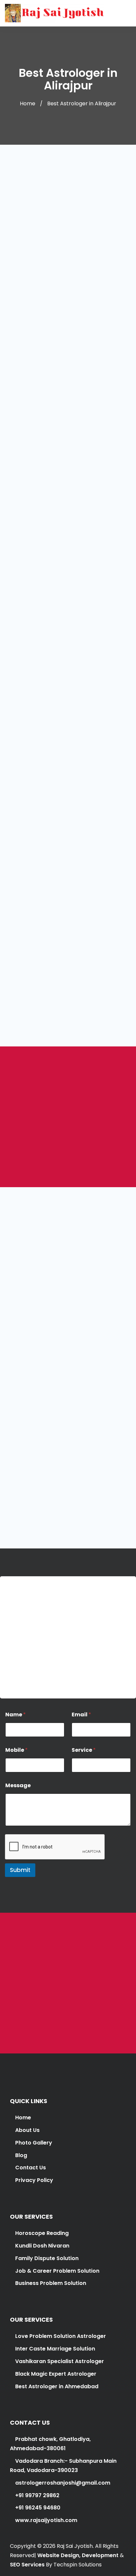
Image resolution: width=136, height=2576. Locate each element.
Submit (20, 1870)
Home (28, 103)
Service (84, 1750)
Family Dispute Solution (47, 2258)
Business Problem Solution (51, 2283)
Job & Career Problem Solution (57, 2271)
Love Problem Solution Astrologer (61, 2336)
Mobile (17, 1750)
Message (18, 1785)
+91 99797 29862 (27, 1682)
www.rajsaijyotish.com (46, 2520)
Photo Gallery (34, 2143)
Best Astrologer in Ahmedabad (57, 2386)
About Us (27, 2130)
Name (16, 1715)
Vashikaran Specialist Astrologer (59, 2361)
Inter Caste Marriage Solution (55, 2349)
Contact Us (31, 2168)
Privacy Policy (34, 2180)
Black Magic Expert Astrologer (56, 2374)
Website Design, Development (78, 2555)
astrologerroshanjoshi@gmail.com (52, 1657)
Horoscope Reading (42, 2233)
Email (81, 1715)
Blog (21, 2155)
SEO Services (27, 2565)
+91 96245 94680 (37, 2508)
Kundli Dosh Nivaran (42, 2246)
